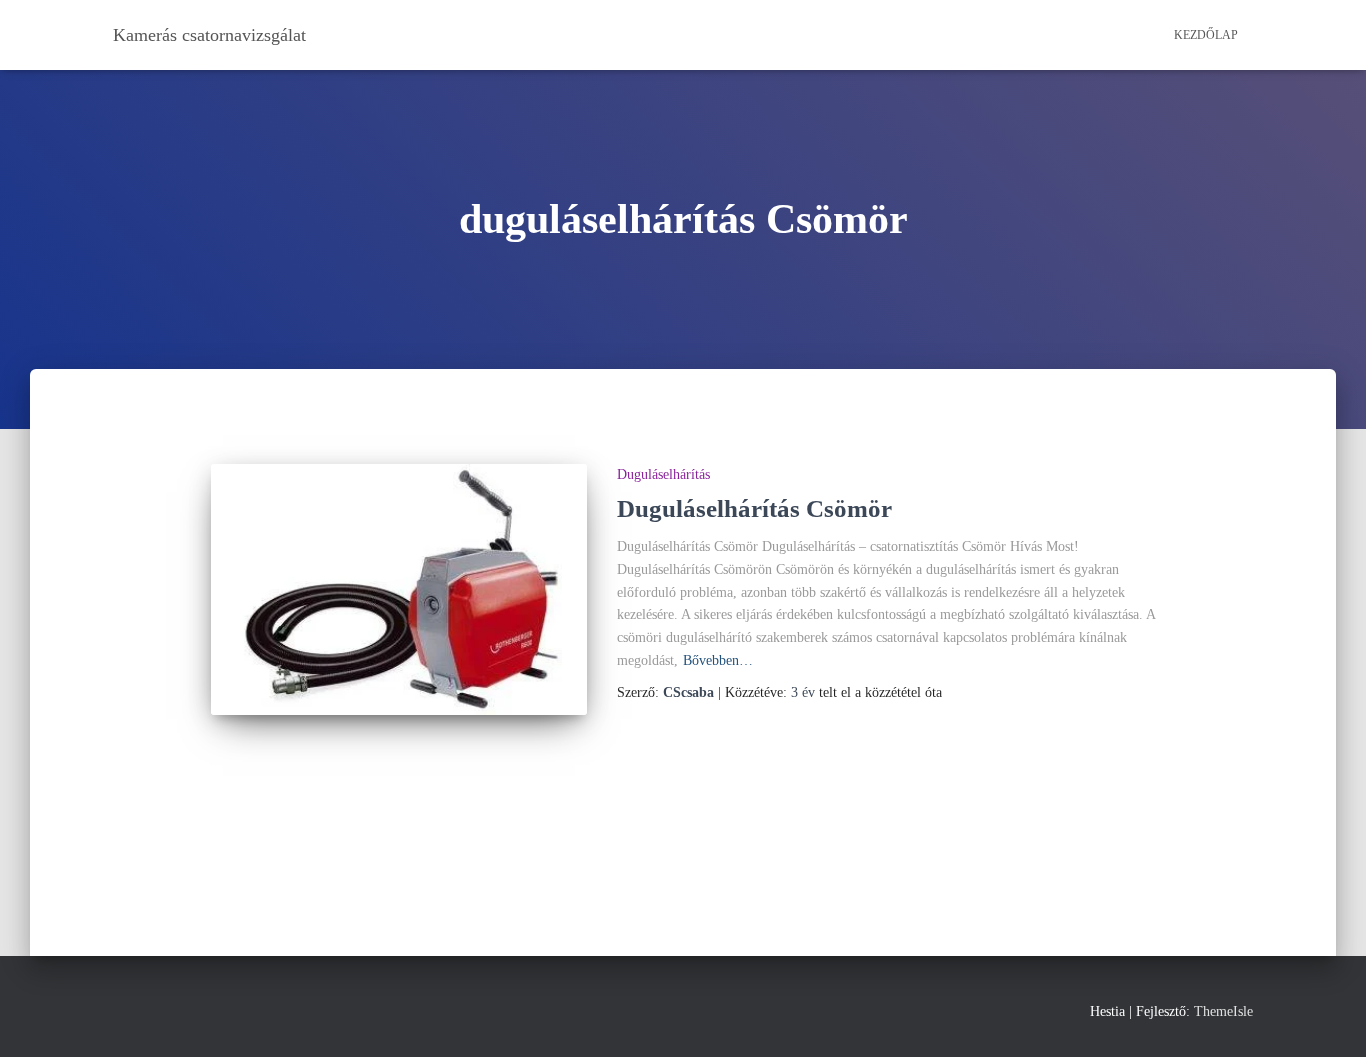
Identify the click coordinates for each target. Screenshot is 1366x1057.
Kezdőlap (1206, 35)
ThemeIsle (1223, 1011)
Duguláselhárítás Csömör (754, 508)
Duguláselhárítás (663, 474)
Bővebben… (718, 660)
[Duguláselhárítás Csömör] (399, 589)
